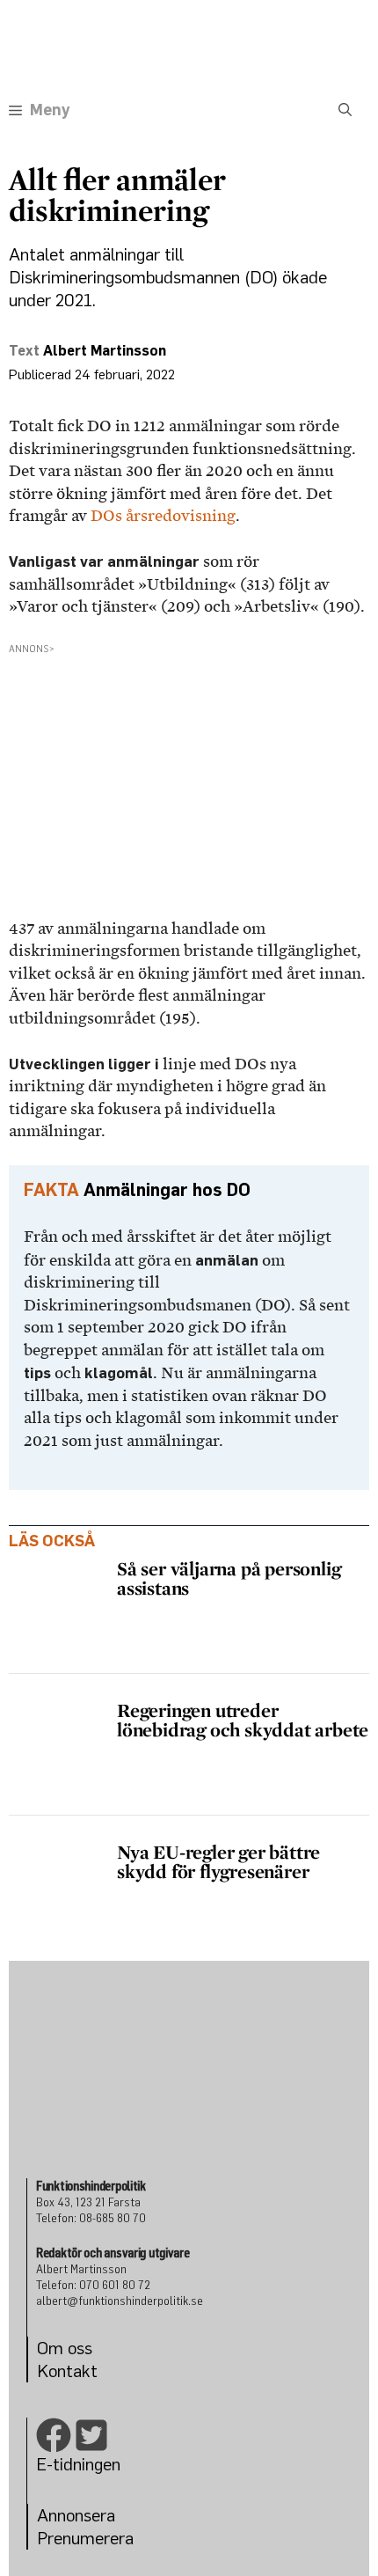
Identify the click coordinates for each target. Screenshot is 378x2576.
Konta (59, 2371)
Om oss (65, 2348)
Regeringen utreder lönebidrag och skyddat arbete (243, 1720)
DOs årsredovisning (163, 516)
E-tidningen (78, 2464)
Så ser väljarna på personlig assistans (229, 1578)
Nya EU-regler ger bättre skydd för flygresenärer (218, 1861)
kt (90, 2371)
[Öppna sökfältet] (345, 110)
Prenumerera (85, 2538)
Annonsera (76, 2515)
